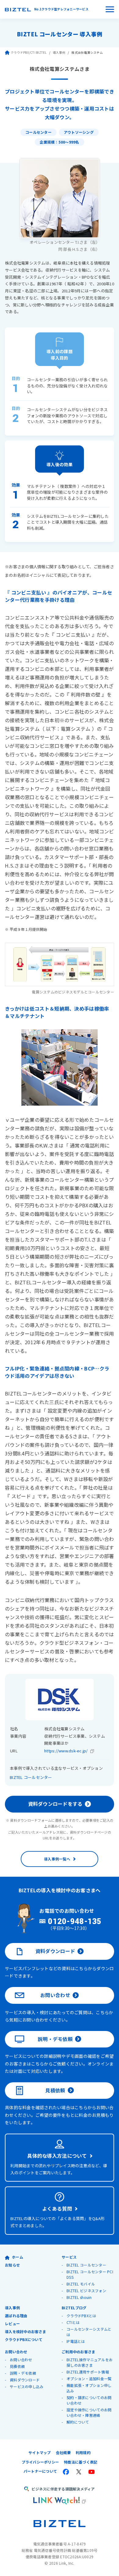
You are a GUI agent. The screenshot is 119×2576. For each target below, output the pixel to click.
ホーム (18, 2257)
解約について (78, 2422)
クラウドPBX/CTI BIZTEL (29, 52)
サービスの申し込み (27, 2386)
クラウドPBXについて (24, 2339)
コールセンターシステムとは (89, 2332)
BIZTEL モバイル (81, 2284)
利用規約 (83, 2452)
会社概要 (63, 2452)
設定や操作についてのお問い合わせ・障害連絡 (89, 2412)
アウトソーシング (79, 132)
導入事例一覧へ (57, 1859)
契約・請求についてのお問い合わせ (89, 2400)
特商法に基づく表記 (81, 2462)
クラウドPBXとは (81, 2316)
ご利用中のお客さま (78, 2352)
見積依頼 (55, 2090)
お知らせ (12, 2265)
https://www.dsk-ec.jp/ (66, 1751)
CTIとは (73, 2322)
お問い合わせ (55, 1995)
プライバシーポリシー (40, 2462)
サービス (69, 2257)
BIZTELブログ (74, 2308)
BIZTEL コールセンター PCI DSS (90, 2274)
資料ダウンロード (55, 1951)
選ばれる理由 (16, 2316)
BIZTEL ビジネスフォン (86, 2291)
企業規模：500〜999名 (59, 142)
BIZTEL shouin (79, 2297)
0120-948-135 (75, 1922)
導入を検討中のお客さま (25, 2331)
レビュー (12, 2324)
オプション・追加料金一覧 (89, 2378)
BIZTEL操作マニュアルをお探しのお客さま (90, 2362)
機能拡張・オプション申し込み (89, 2388)
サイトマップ (40, 2452)
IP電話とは (76, 2341)
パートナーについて (40, 2471)
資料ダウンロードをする (55, 1804)
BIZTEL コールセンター (31, 1777)
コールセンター (38, 132)
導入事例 (59, 52)
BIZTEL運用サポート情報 (88, 2372)
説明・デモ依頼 (55, 2039)
